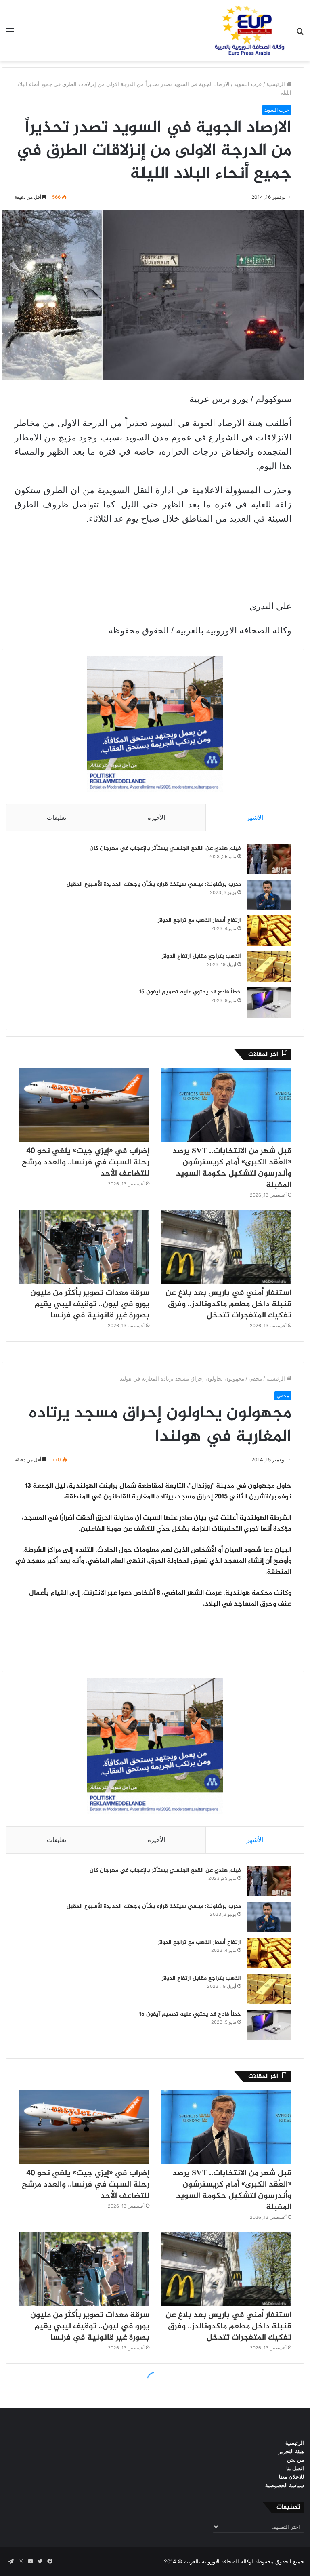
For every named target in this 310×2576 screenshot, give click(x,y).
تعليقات (57, 818)
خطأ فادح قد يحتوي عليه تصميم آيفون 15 (190, 992)
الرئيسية (276, 84)
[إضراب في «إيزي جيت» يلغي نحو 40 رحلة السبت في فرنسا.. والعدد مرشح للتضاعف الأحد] (84, 1105)
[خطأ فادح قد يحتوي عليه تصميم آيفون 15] (269, 1003)
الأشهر (255, 818)
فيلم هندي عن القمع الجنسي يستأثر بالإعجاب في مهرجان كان (165, 848)
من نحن (295, 2460)
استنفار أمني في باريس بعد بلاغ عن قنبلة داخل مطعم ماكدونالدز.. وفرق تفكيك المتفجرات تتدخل (228, 1304)
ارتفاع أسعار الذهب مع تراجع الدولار (199, 920)
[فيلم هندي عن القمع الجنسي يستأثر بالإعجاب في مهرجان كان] (269, 859)
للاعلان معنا (291, 2477)
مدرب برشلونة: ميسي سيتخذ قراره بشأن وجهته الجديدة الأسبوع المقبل (154, 884)
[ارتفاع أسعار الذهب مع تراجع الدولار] (269, 931)
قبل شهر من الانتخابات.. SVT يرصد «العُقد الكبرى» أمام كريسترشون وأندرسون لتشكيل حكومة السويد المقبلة (232, 1168)
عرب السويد (248, 84)
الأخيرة (156, 818)
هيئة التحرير (291, 2451)
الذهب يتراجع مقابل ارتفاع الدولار (201, 956)
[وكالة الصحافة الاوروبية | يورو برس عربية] (247, 31)
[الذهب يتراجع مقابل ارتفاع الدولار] (269, 967)
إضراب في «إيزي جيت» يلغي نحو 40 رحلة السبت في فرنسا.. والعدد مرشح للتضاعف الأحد (86, 1163)
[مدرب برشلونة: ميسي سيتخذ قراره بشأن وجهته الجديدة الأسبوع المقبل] (269, 895)
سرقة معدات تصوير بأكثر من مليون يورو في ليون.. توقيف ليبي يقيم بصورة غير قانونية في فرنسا (90, 1304)
